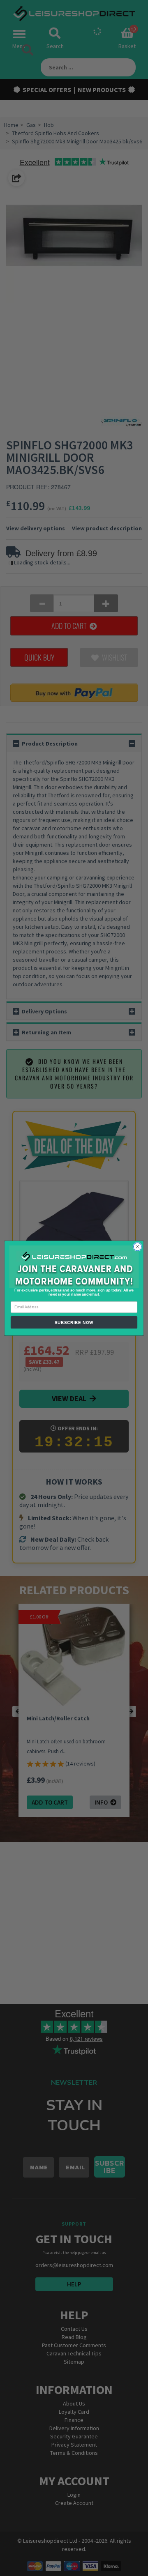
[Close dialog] (138, 1247)
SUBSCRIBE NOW (74, 1322)
